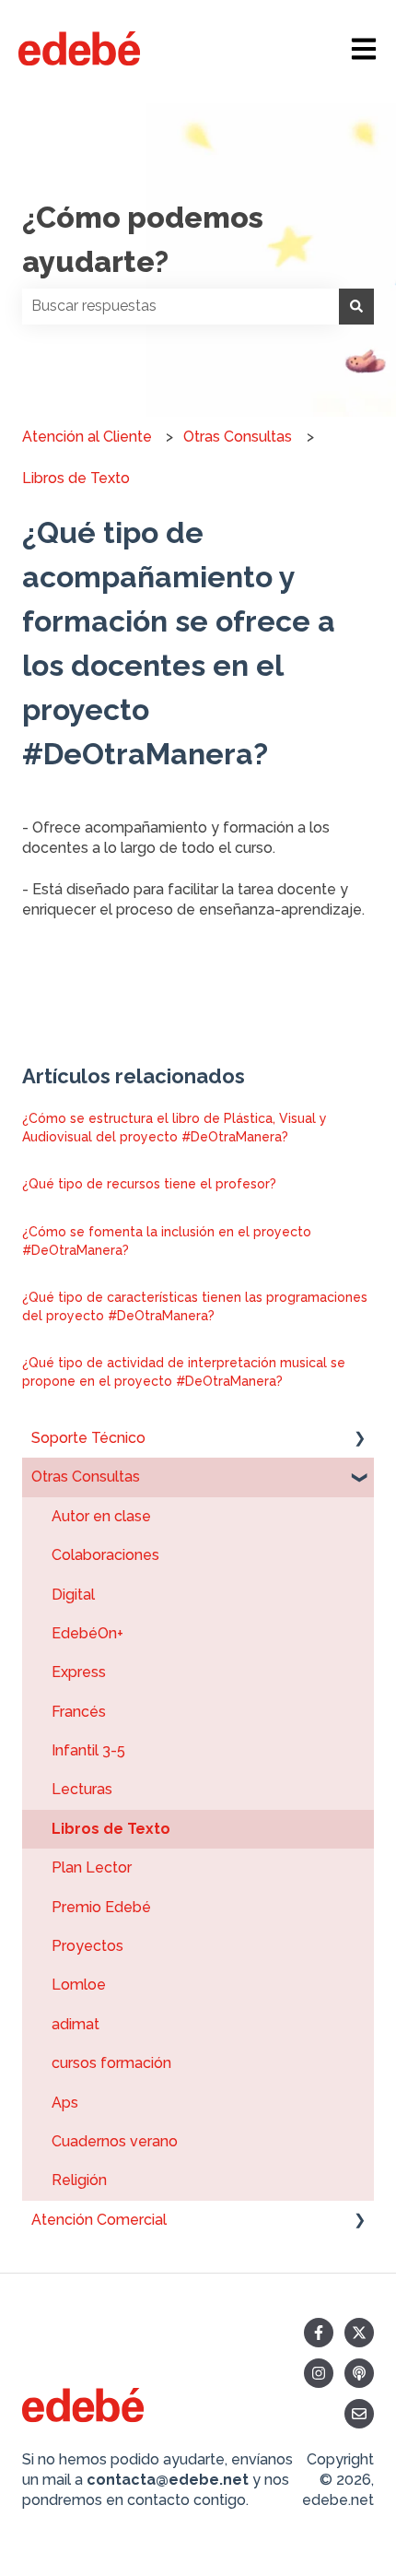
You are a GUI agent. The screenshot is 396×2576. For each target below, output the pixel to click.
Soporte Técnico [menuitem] (88, 1438)
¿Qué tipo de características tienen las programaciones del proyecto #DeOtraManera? (195, 1306)
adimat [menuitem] (76, 2024)
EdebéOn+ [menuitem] (87, 1633)
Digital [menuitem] (73, 1595)
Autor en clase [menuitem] (101, 1516)
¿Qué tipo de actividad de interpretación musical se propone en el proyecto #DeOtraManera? (184, 1372)
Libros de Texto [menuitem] (111, 1829)
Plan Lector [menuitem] (92, 1867)
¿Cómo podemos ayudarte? (143, 239)
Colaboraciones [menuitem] (105, 1555)
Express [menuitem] (79, 1672)
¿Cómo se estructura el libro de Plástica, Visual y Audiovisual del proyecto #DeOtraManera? (175, 1128)
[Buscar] (356, 306)
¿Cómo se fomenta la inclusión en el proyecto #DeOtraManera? (167, 1241)
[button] (359, 1440)
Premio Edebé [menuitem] (101, 1907)
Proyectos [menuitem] (87, 1946)
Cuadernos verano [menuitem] (115, 2141)
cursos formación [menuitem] (111, 2063)
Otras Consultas (238, 437)
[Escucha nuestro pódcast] (359, 2373)
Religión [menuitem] (79, 2180)
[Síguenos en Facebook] (319, 2333)
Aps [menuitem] (65, 2103)
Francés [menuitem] (79, 1712)
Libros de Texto (76, 478)
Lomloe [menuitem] (79, 1985)
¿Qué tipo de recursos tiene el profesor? (149, 1184)
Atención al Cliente (87, 437)
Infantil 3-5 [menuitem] (88, 1750)
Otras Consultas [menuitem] (86, 1477)
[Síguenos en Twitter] (359, 2333)
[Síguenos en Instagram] (319, 2373)
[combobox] (181, 306)
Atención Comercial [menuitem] (99, 2220)
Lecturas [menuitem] (82, 1789)
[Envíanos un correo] (359, 2414)
